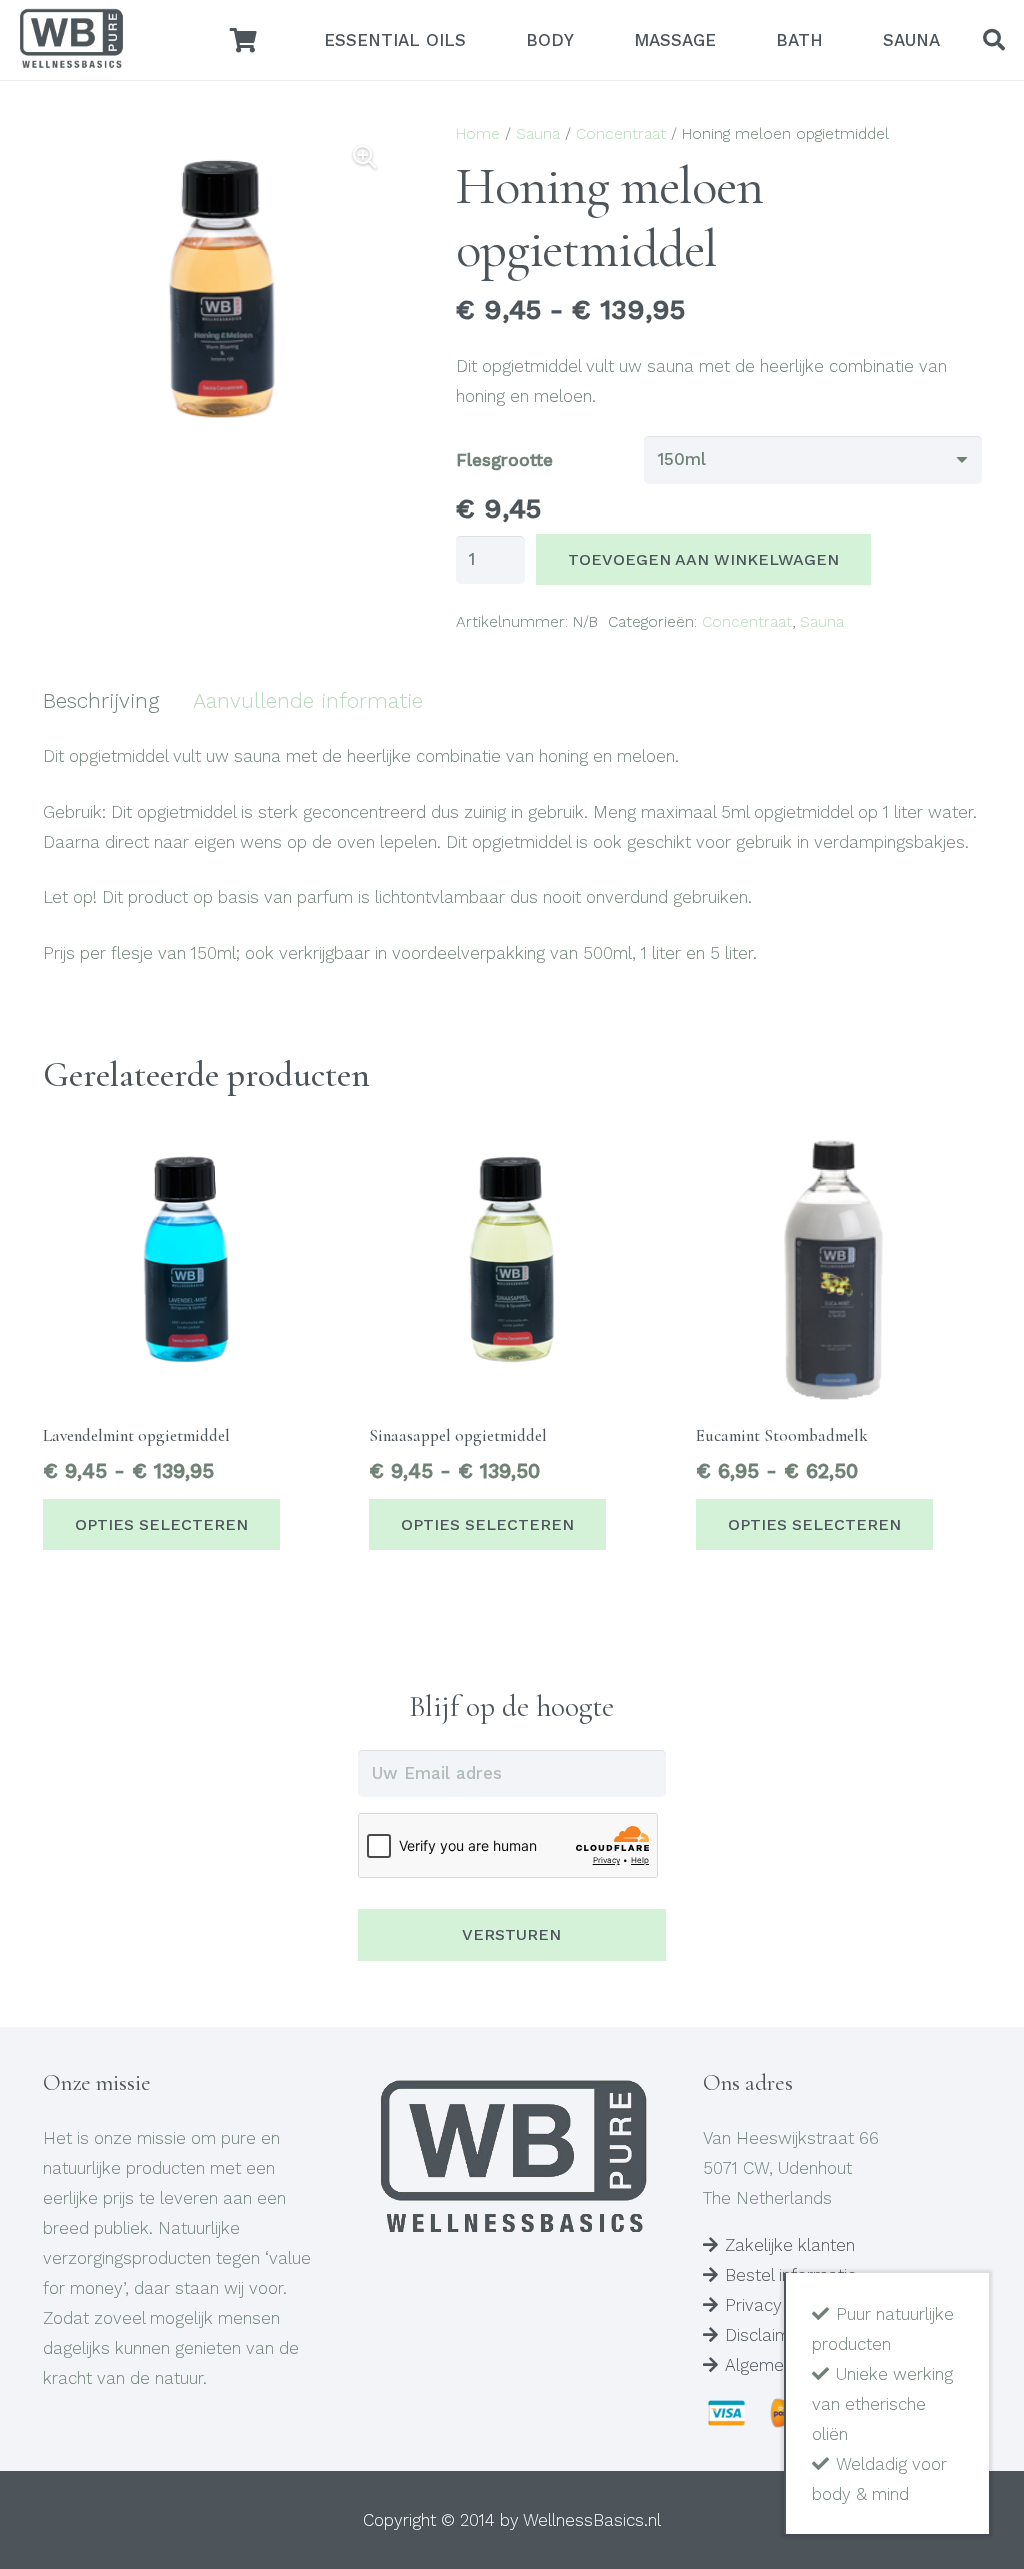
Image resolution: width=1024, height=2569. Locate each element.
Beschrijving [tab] (101, 700)
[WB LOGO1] (71, 40)
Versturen (511, 1934)
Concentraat (621, 134)
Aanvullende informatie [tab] (308, 700)
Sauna (538, 134)
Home (478, 134)
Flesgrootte (504, 460)
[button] (994, 40)
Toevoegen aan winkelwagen (703, 559)
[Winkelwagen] (243, 40)
